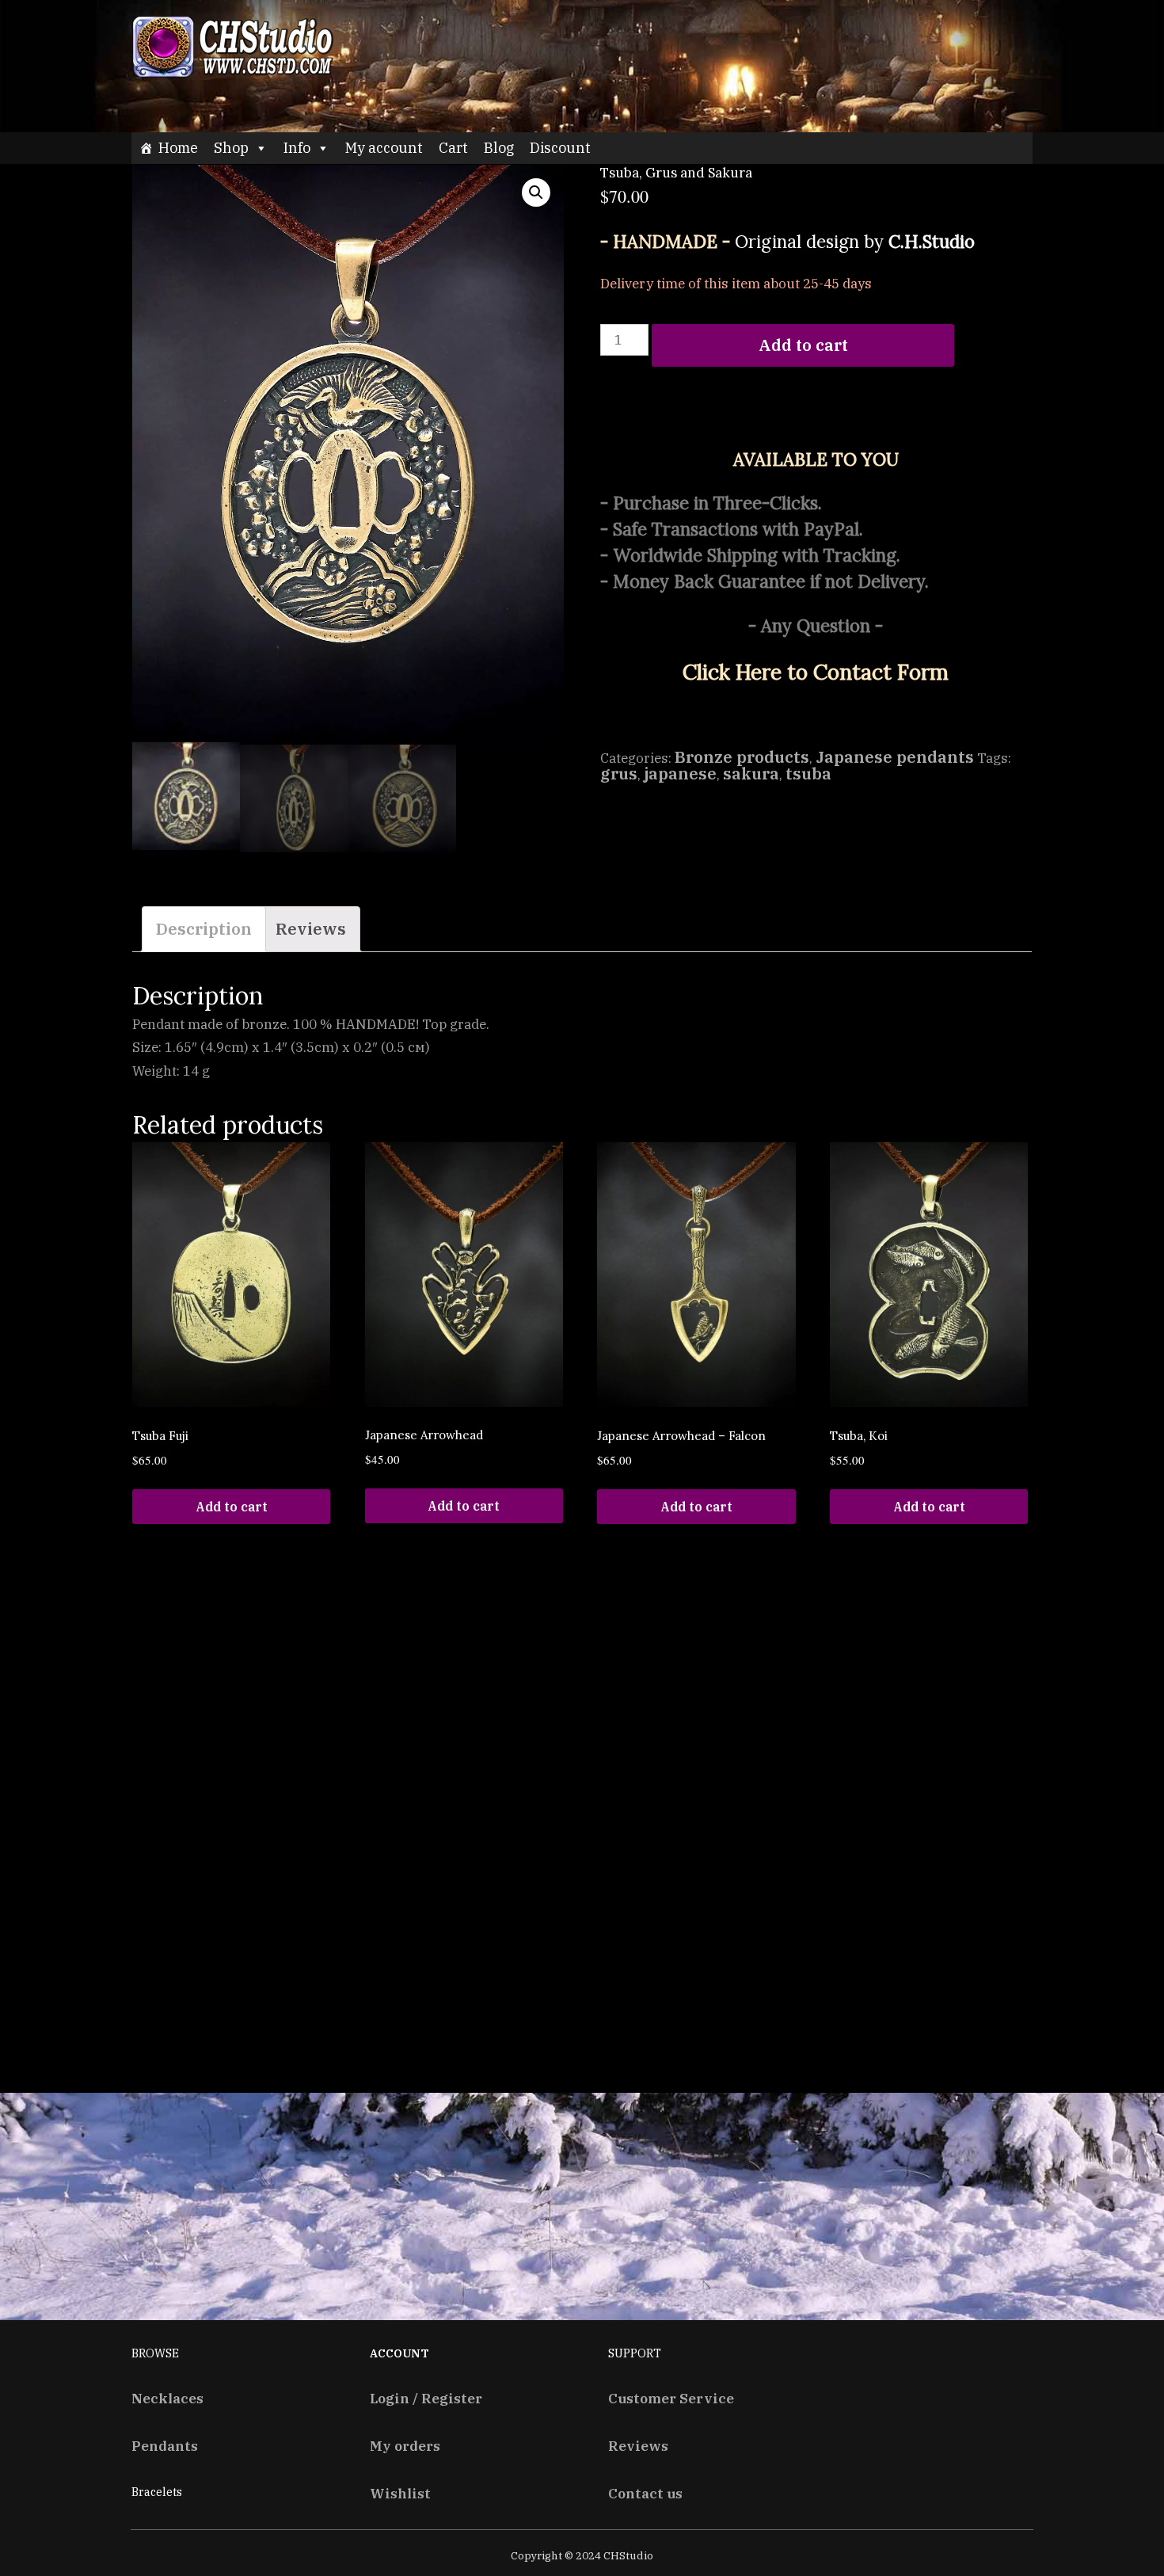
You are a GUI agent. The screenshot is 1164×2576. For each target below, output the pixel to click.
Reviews (311, 929)
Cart (453, 148)
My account (384, 148)
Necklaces (167, 2398)
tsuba (808, 774)
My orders (405, 2446)
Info (297, 148)
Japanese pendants (895, 757)
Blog (499, 148)
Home (178, 148)
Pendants (165, 2446)
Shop (231, 148)
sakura (751, 774)
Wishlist (400, 2493)
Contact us (645, 2493)
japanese (680, 774)
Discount (560, 148)
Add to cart (803, 345)
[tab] (204, 929)
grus (619, 774)
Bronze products (742, 757)
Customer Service (671, 2398)
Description (204, 929)
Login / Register (426, 2398)
